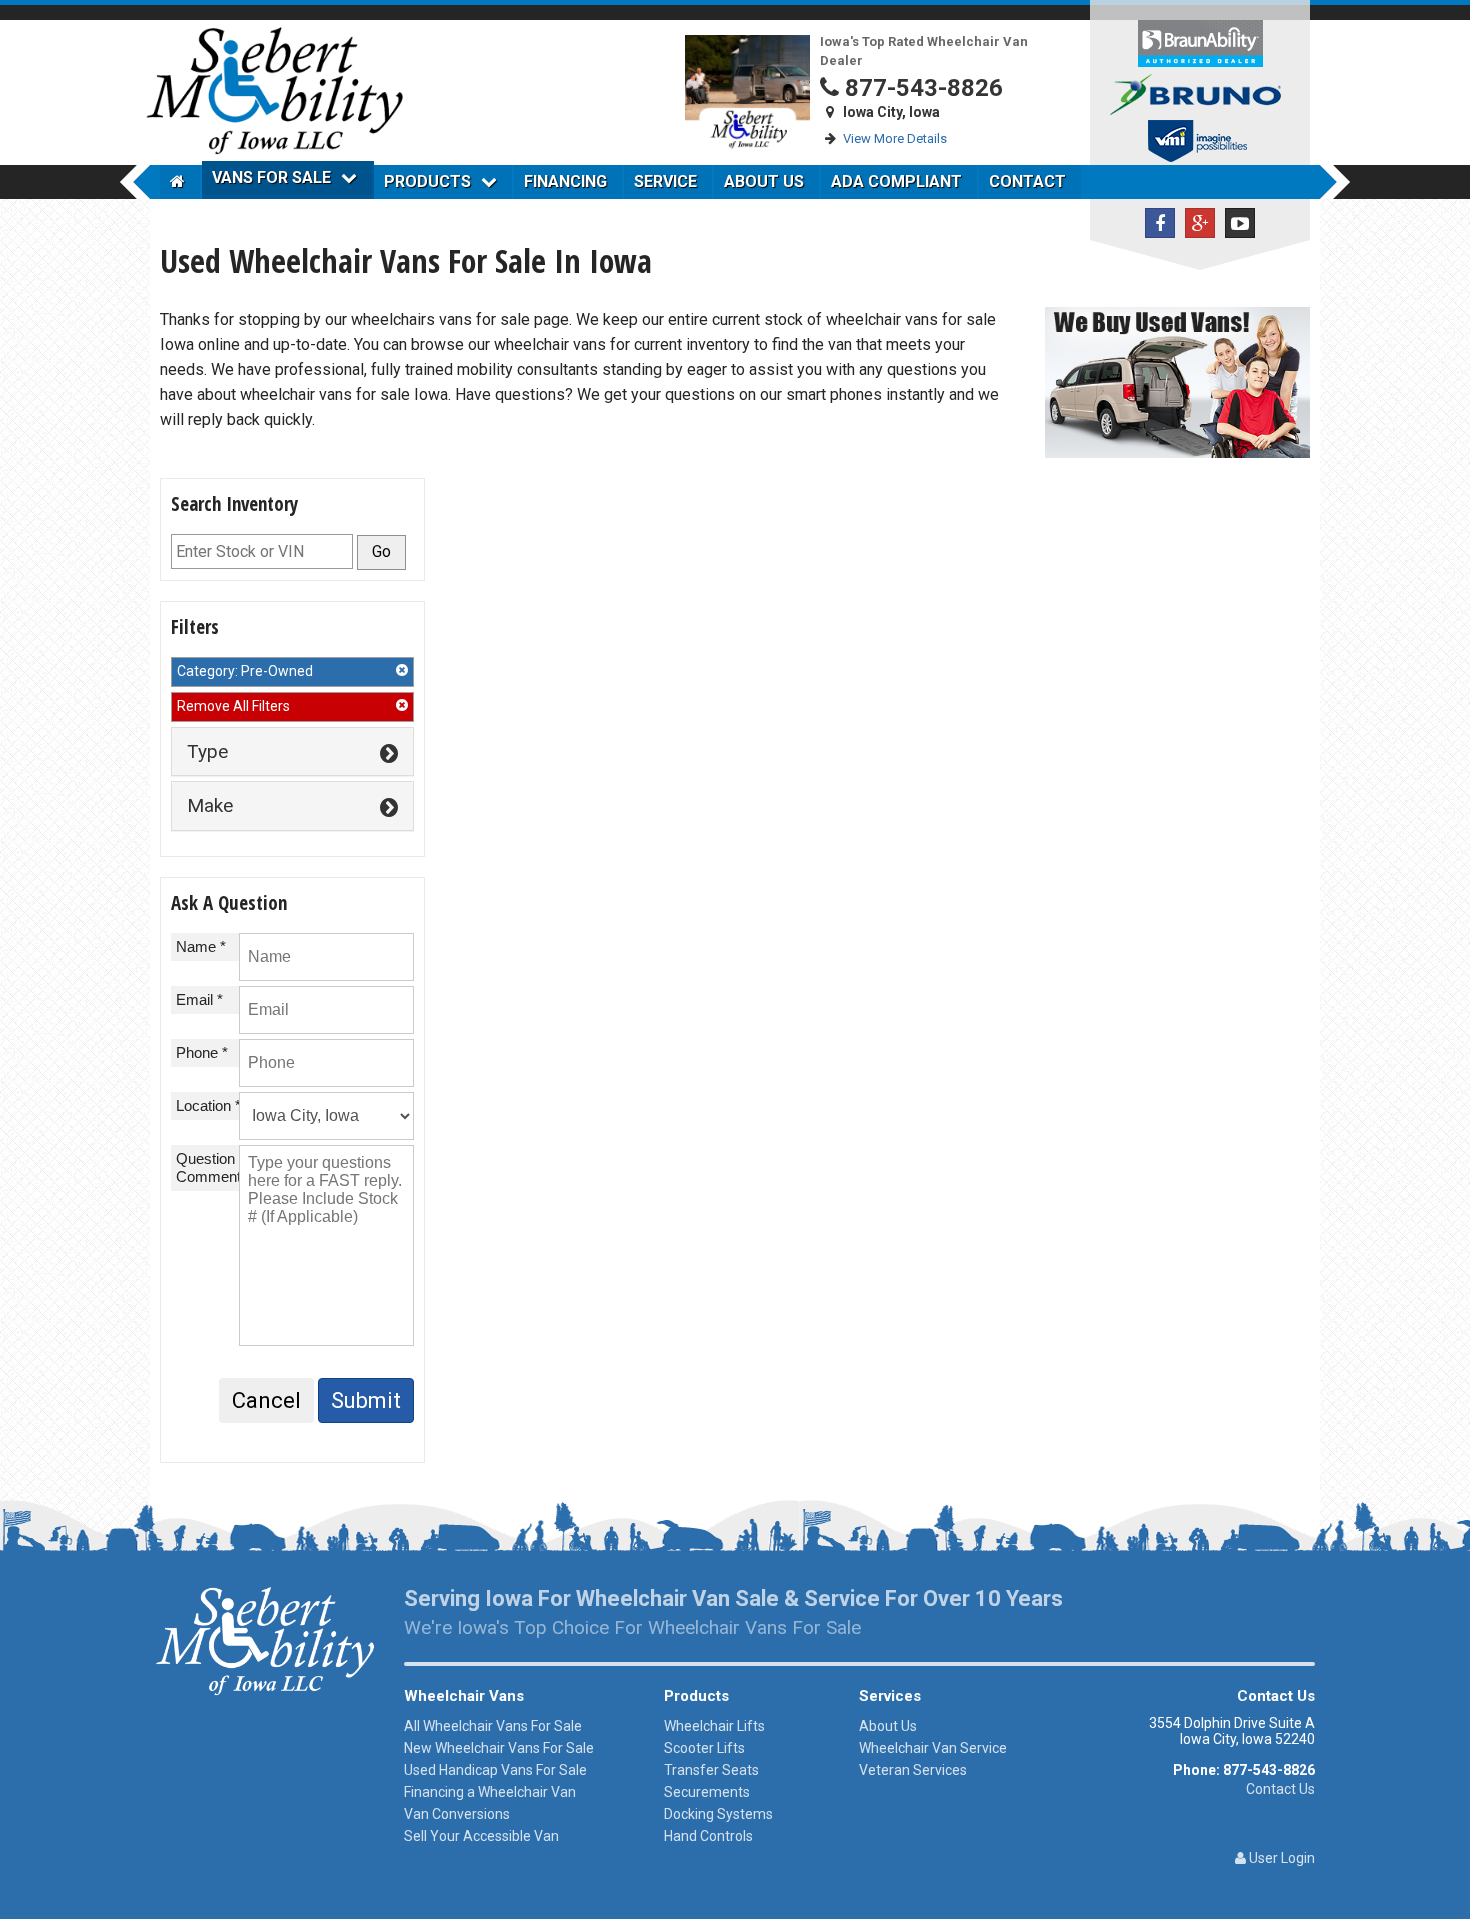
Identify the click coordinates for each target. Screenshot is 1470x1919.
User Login (1280, 1858)
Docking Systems (718, 1814)
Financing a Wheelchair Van (490, 1792)
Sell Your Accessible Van (481, 1836)
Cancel (266, 1400)
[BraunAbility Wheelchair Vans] (1200, 42)
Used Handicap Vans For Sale (495, 1770)
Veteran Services (913, 1770)
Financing (565, 181)
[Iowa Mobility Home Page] (180, 182)
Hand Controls (708, 1836)
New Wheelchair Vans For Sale (499, 1748)
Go (381, 551)
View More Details (895, 138)
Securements (707, 1792)
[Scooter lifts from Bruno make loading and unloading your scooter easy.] (1200, 93)
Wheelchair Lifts (714, 1726)
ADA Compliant (896, 181)
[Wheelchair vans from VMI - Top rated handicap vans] (1200, 143)
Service (665, 181)
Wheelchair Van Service (933, 1748)
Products (427, 181)
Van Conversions (457, 1814)
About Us (764, 181)
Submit (366, 1400)
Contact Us (1280, 1789)
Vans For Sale (271, 177)
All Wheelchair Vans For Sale (493, 1726)
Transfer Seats (711, 1770)
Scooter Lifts (704, 1748)
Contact (1027, 181)
